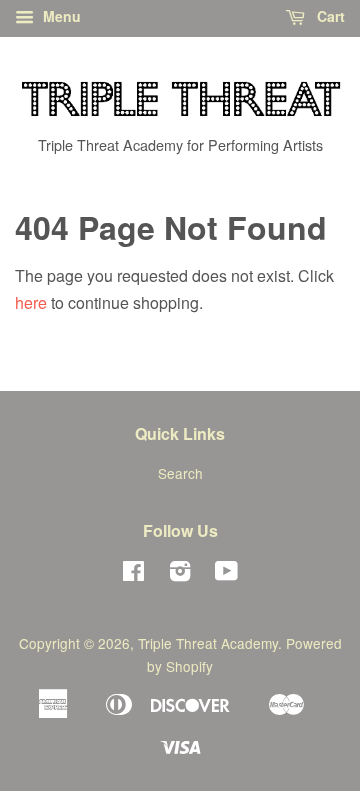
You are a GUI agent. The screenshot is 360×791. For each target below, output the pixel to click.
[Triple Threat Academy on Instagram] (180, 574)
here (31, 302)
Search (180, 473)
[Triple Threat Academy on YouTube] (226, 574)
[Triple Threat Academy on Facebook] (133, 574)
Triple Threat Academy (208, 643)
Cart (329, 16)
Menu (60, 16)
